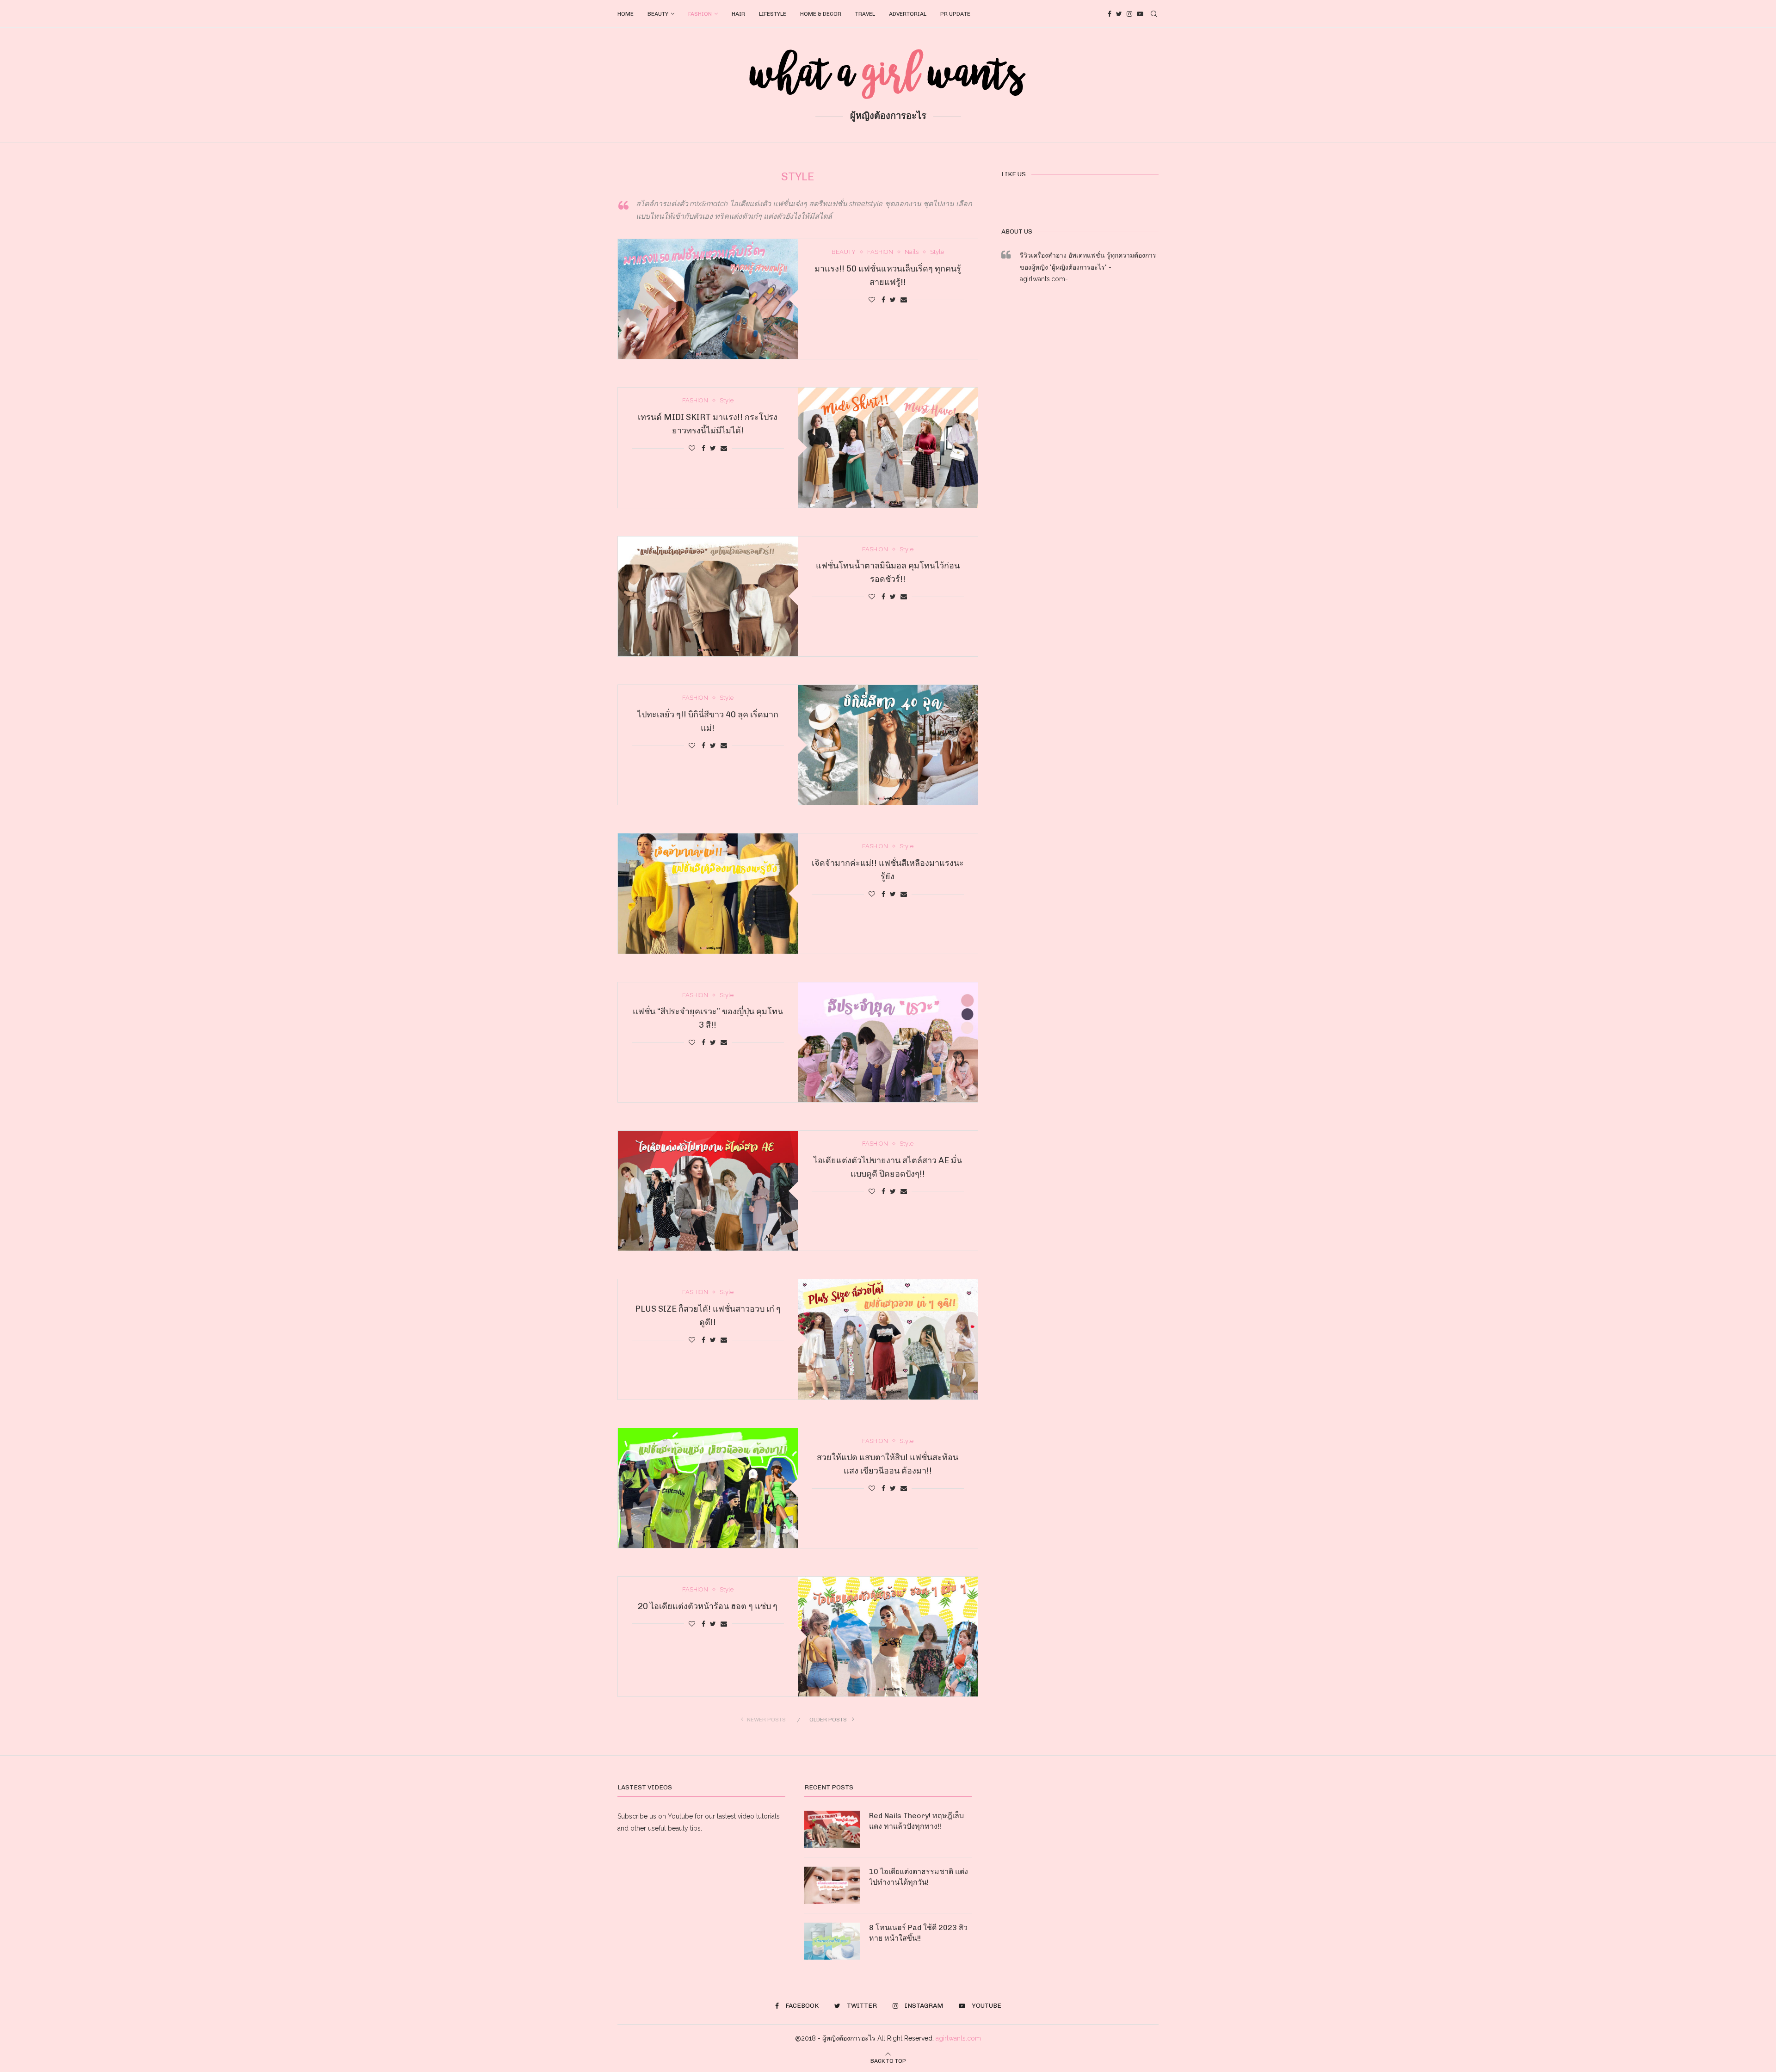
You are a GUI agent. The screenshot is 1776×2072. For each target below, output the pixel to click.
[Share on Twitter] (893, 300)
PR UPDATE (955, 14)
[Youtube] (1140, 14)
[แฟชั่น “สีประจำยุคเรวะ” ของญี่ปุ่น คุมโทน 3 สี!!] (888, 1042)
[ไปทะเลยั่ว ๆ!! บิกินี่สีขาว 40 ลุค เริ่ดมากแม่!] (888, 745)
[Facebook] (1110, 14)
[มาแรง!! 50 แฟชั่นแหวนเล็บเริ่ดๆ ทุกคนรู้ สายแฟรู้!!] (708, 299)
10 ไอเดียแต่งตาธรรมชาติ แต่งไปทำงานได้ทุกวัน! (919, 1877)
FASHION (700, 14)
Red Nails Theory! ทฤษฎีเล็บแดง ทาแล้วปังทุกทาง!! (916, 1821)
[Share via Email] (904, 300)
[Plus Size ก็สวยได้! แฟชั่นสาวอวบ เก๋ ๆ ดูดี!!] (888, 1339)
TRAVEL (865, 14)
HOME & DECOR (821, 14)
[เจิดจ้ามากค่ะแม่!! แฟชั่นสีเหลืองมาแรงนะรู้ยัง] (708, 893)
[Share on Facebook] (883, 300)
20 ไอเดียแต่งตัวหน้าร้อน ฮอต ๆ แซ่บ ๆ (708, 1606)
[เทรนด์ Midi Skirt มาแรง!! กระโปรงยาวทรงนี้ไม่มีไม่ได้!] (888, 447)
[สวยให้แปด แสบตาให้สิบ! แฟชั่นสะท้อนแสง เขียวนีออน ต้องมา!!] (708, 1488)
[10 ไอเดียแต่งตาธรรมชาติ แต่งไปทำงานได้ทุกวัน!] (832, 1885)
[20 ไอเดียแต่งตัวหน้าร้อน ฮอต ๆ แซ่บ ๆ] (888, 1637)
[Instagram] (1129, 14)
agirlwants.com (958, 2038)
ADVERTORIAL (908, 14)
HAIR (738, 14)
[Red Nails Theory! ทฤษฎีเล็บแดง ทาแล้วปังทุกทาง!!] (832, 1829)
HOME (626, 14)
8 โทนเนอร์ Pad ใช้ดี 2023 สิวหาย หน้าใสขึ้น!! (918, 1933)
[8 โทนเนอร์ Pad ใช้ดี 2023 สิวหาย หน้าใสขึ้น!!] (832, 1941)
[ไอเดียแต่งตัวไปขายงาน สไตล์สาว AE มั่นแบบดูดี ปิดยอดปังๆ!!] (708, 1191)
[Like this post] (872, 300)
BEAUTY (658, 14)
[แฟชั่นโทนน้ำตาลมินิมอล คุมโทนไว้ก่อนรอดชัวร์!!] (708, 596)
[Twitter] (1119, 14)
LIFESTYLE (773, 14)
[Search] (1154, 14)
